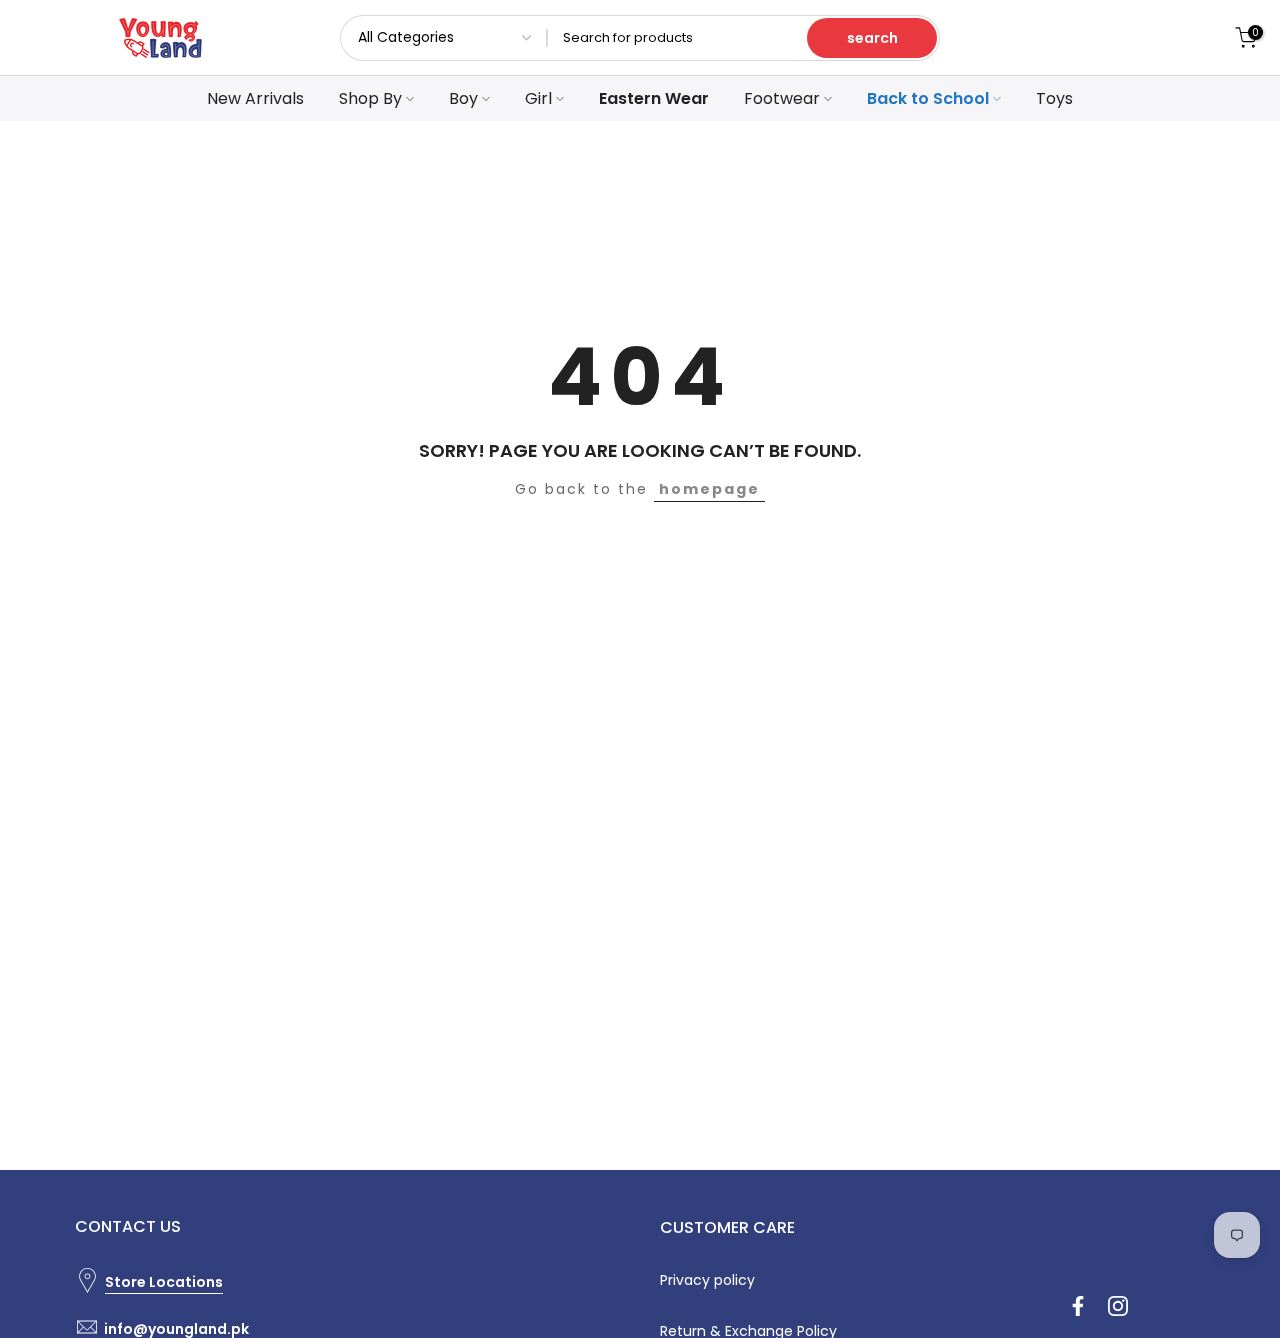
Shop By (370, 98)
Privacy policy (707, 1280)
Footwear (782, 98)
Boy (463, 98)
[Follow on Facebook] (1078, 1306)
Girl (538, 98)
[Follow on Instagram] (1118, 1306)
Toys (1054, 98)
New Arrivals (255, 98)
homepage (709, 489)
